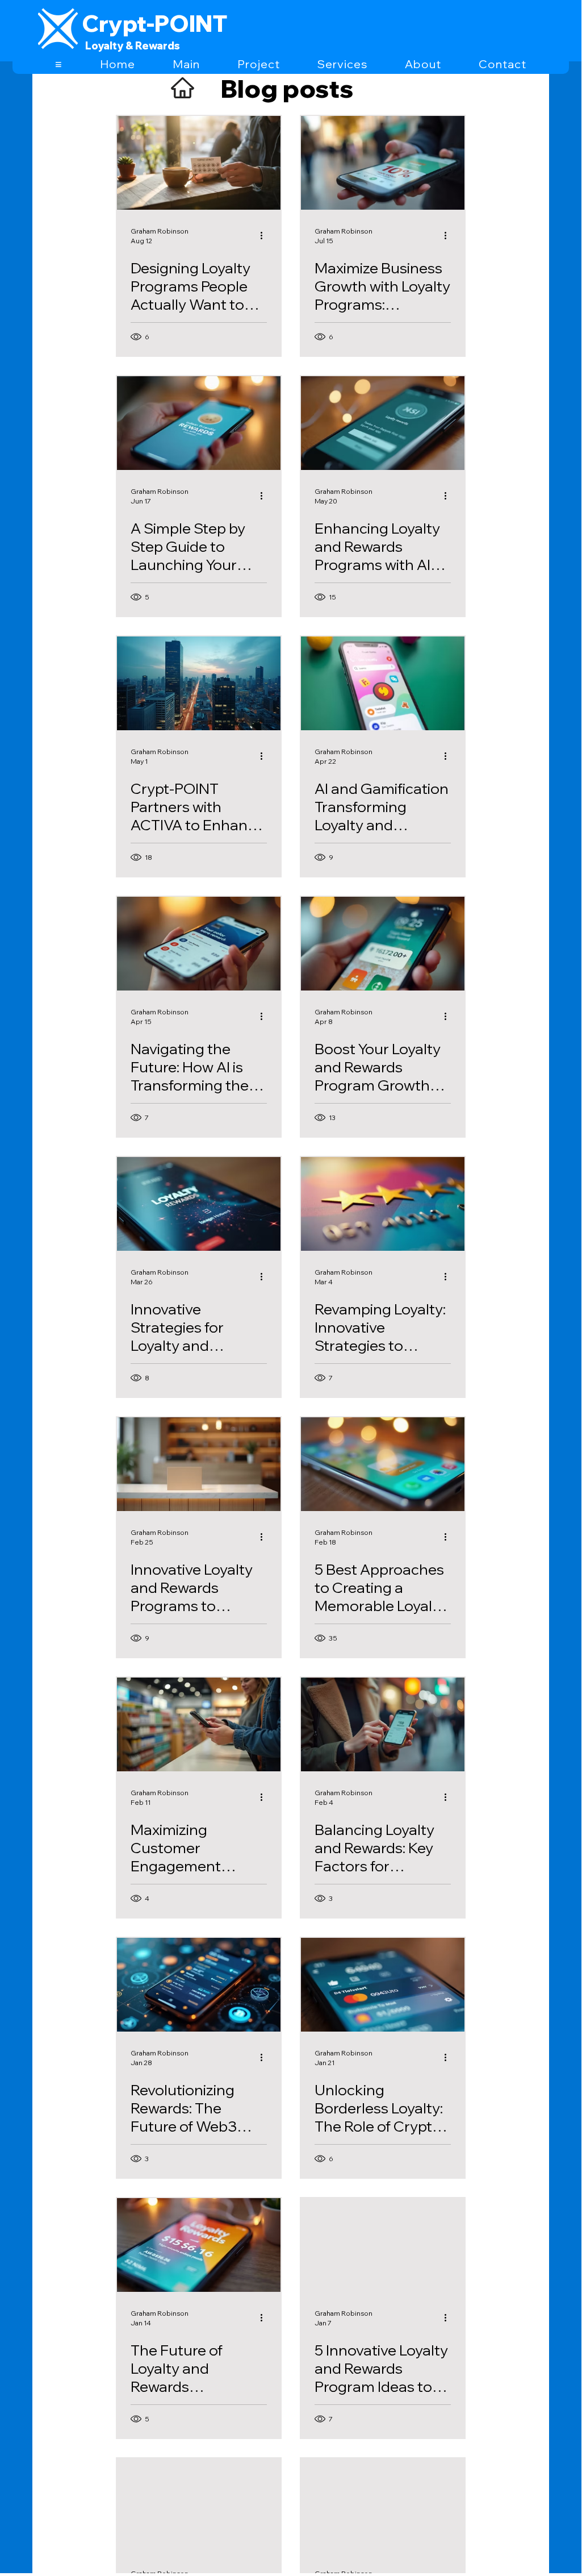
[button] (59, 64)
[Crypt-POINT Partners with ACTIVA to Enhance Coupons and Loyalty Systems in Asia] (199, 683)
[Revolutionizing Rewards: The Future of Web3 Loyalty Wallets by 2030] (199, 1985)
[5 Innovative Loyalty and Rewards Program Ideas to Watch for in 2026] (383, 2245)
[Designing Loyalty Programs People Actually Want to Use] (199, 163)
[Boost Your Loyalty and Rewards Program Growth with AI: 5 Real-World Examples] (383, 944)
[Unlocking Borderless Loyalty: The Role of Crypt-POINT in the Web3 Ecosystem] (383, 1985)
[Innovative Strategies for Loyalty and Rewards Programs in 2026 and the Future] (199, 1204)
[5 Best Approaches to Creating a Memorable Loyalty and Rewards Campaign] (383, 1464)
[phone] (383, 683)
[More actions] (265, 235)
